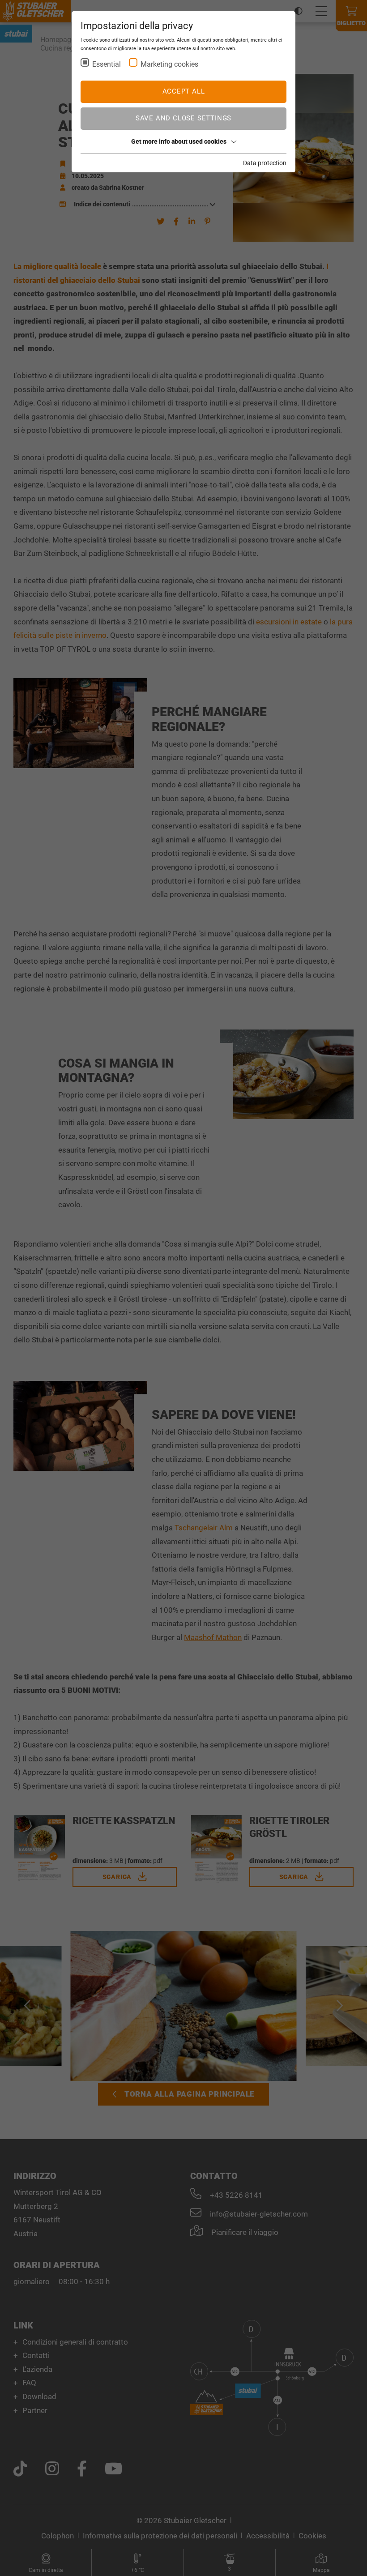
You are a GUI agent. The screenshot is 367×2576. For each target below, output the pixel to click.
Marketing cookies (169, 64)
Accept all (184, 91)
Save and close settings (183, 118)
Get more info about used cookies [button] (179, 141)
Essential (107, 64)
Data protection (265, 163)
